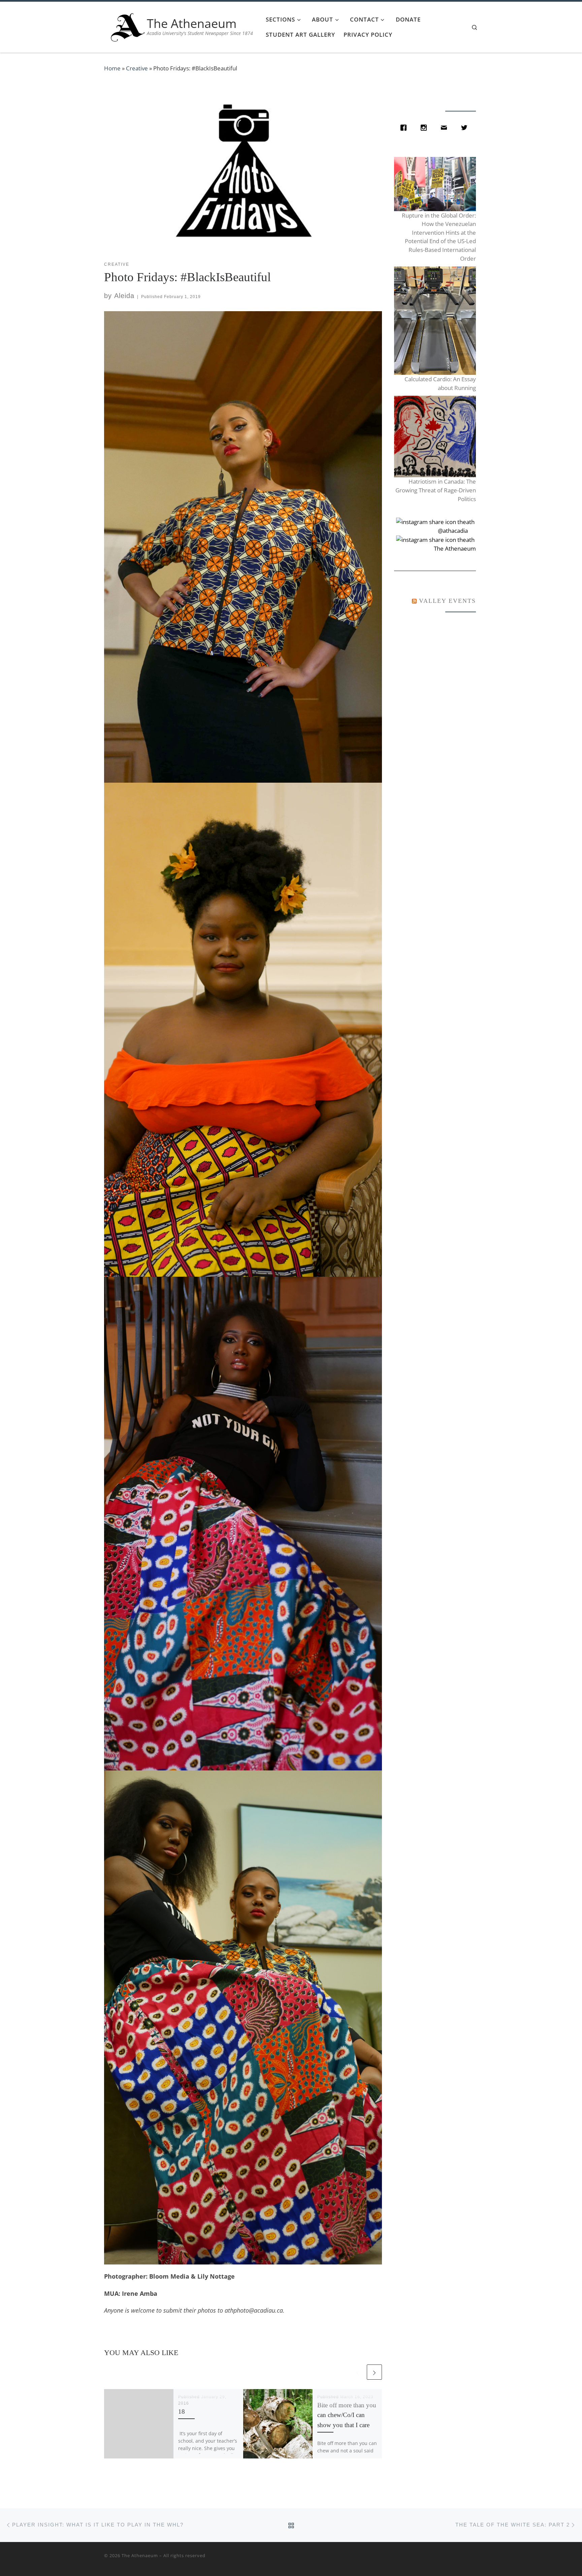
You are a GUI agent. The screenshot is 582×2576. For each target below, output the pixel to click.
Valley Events (447, 601)
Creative (137, 68)
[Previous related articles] (358, 2372)
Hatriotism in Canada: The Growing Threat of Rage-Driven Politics (435, 490)
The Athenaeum (140, 2555)
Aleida (124, 296)
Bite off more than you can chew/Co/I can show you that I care (347, 2415)
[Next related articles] (374, 2372)
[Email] (446, 128)
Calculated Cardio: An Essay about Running (440, 383)
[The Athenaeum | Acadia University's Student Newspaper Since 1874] (128, 26)
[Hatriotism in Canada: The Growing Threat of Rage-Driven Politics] (435, 437)
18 (182, 2411)
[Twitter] (466, 128)
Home (112, 68)
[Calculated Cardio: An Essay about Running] (435, 321)
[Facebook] (405, 128)
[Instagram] (425, 128)
